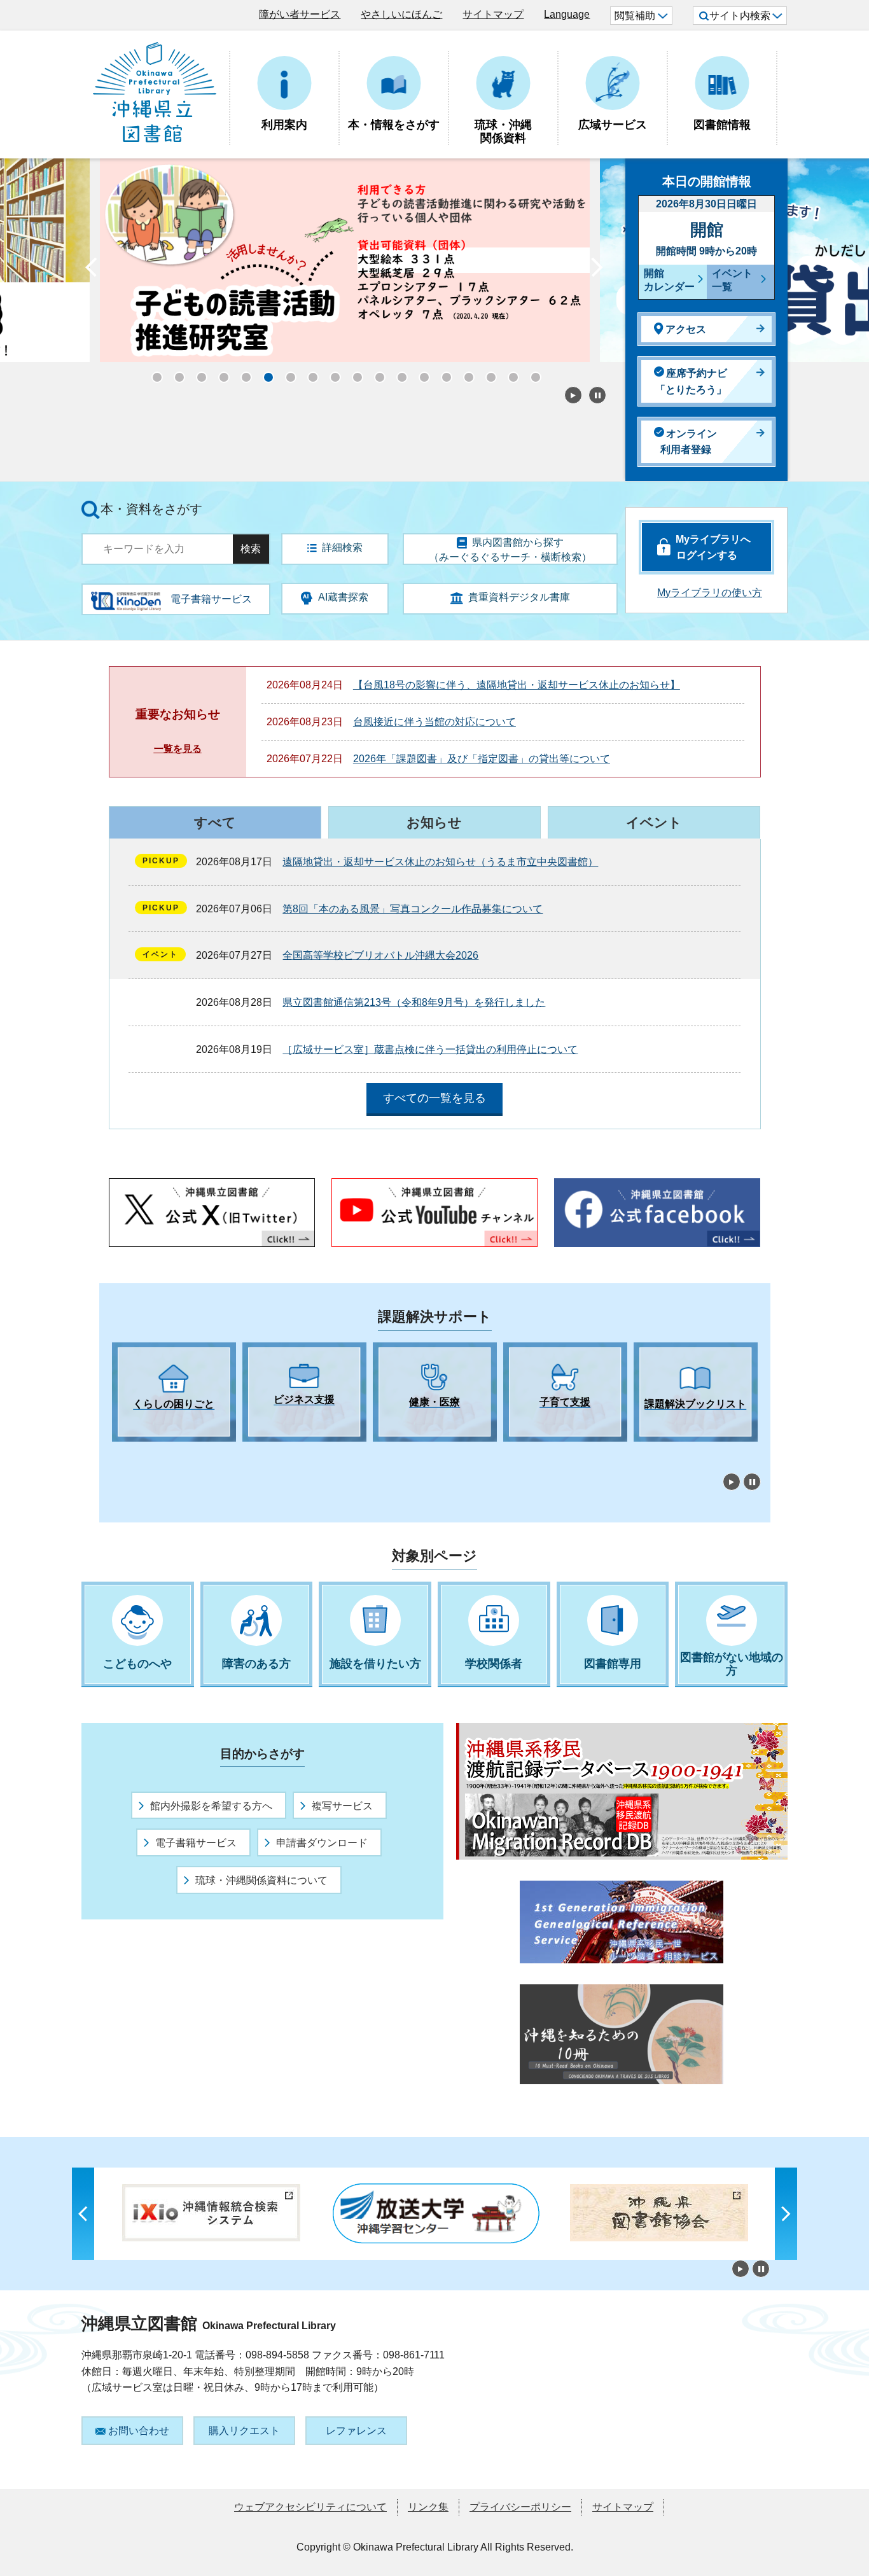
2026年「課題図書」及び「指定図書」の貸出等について (482, 759)
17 (510, 373)
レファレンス (356, 2431)
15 (465, 373)
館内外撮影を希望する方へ (211, 1806)
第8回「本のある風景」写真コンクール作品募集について (413, 909)
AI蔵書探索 (343, 597)
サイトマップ (493, 14)
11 (376, 373)
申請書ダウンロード (322, 1843)
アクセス (686, 329)
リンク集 (428, 2507)
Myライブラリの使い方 (710, 593)
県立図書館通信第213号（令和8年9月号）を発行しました (414, 1002)
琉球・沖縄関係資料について (261, 1880)
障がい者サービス (300, 14)
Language (567, 14)
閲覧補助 (635, 16)
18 (532, 373)
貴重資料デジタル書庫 (519, 597)
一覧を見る (178, 748)
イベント (654, 822)
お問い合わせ (139, 2431)
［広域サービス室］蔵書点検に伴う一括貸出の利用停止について (430, 1049)
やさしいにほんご (401, 14)
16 (487, 373)
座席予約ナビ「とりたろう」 (691, 381)
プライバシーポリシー (520, 2507)
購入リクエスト (244, 2431)
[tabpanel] (174, 1392)
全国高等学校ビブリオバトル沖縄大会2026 (380, 955)
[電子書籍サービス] (126, 596)
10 (354, 373)
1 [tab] (118, 1453)
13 (421, 373)
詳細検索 (342, 547)
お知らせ (434, 822)
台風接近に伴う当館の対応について (434, 722)
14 (443, 373)
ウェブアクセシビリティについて (310, 2507)
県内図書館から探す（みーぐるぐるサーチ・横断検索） (510, 550)
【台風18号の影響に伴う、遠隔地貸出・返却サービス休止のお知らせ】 (517, 685)
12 (398, 373)
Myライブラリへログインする (713, 547)
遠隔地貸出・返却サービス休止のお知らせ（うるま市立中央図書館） (440, 862)
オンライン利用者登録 (689, 442)
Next (597, 270)
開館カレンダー (669, 280)
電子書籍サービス (196, 1843)
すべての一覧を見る (434, 1098)
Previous (91, 270)
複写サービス (342, 1806)
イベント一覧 (732, 280)
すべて (215, 822)
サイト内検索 (740, 16)
